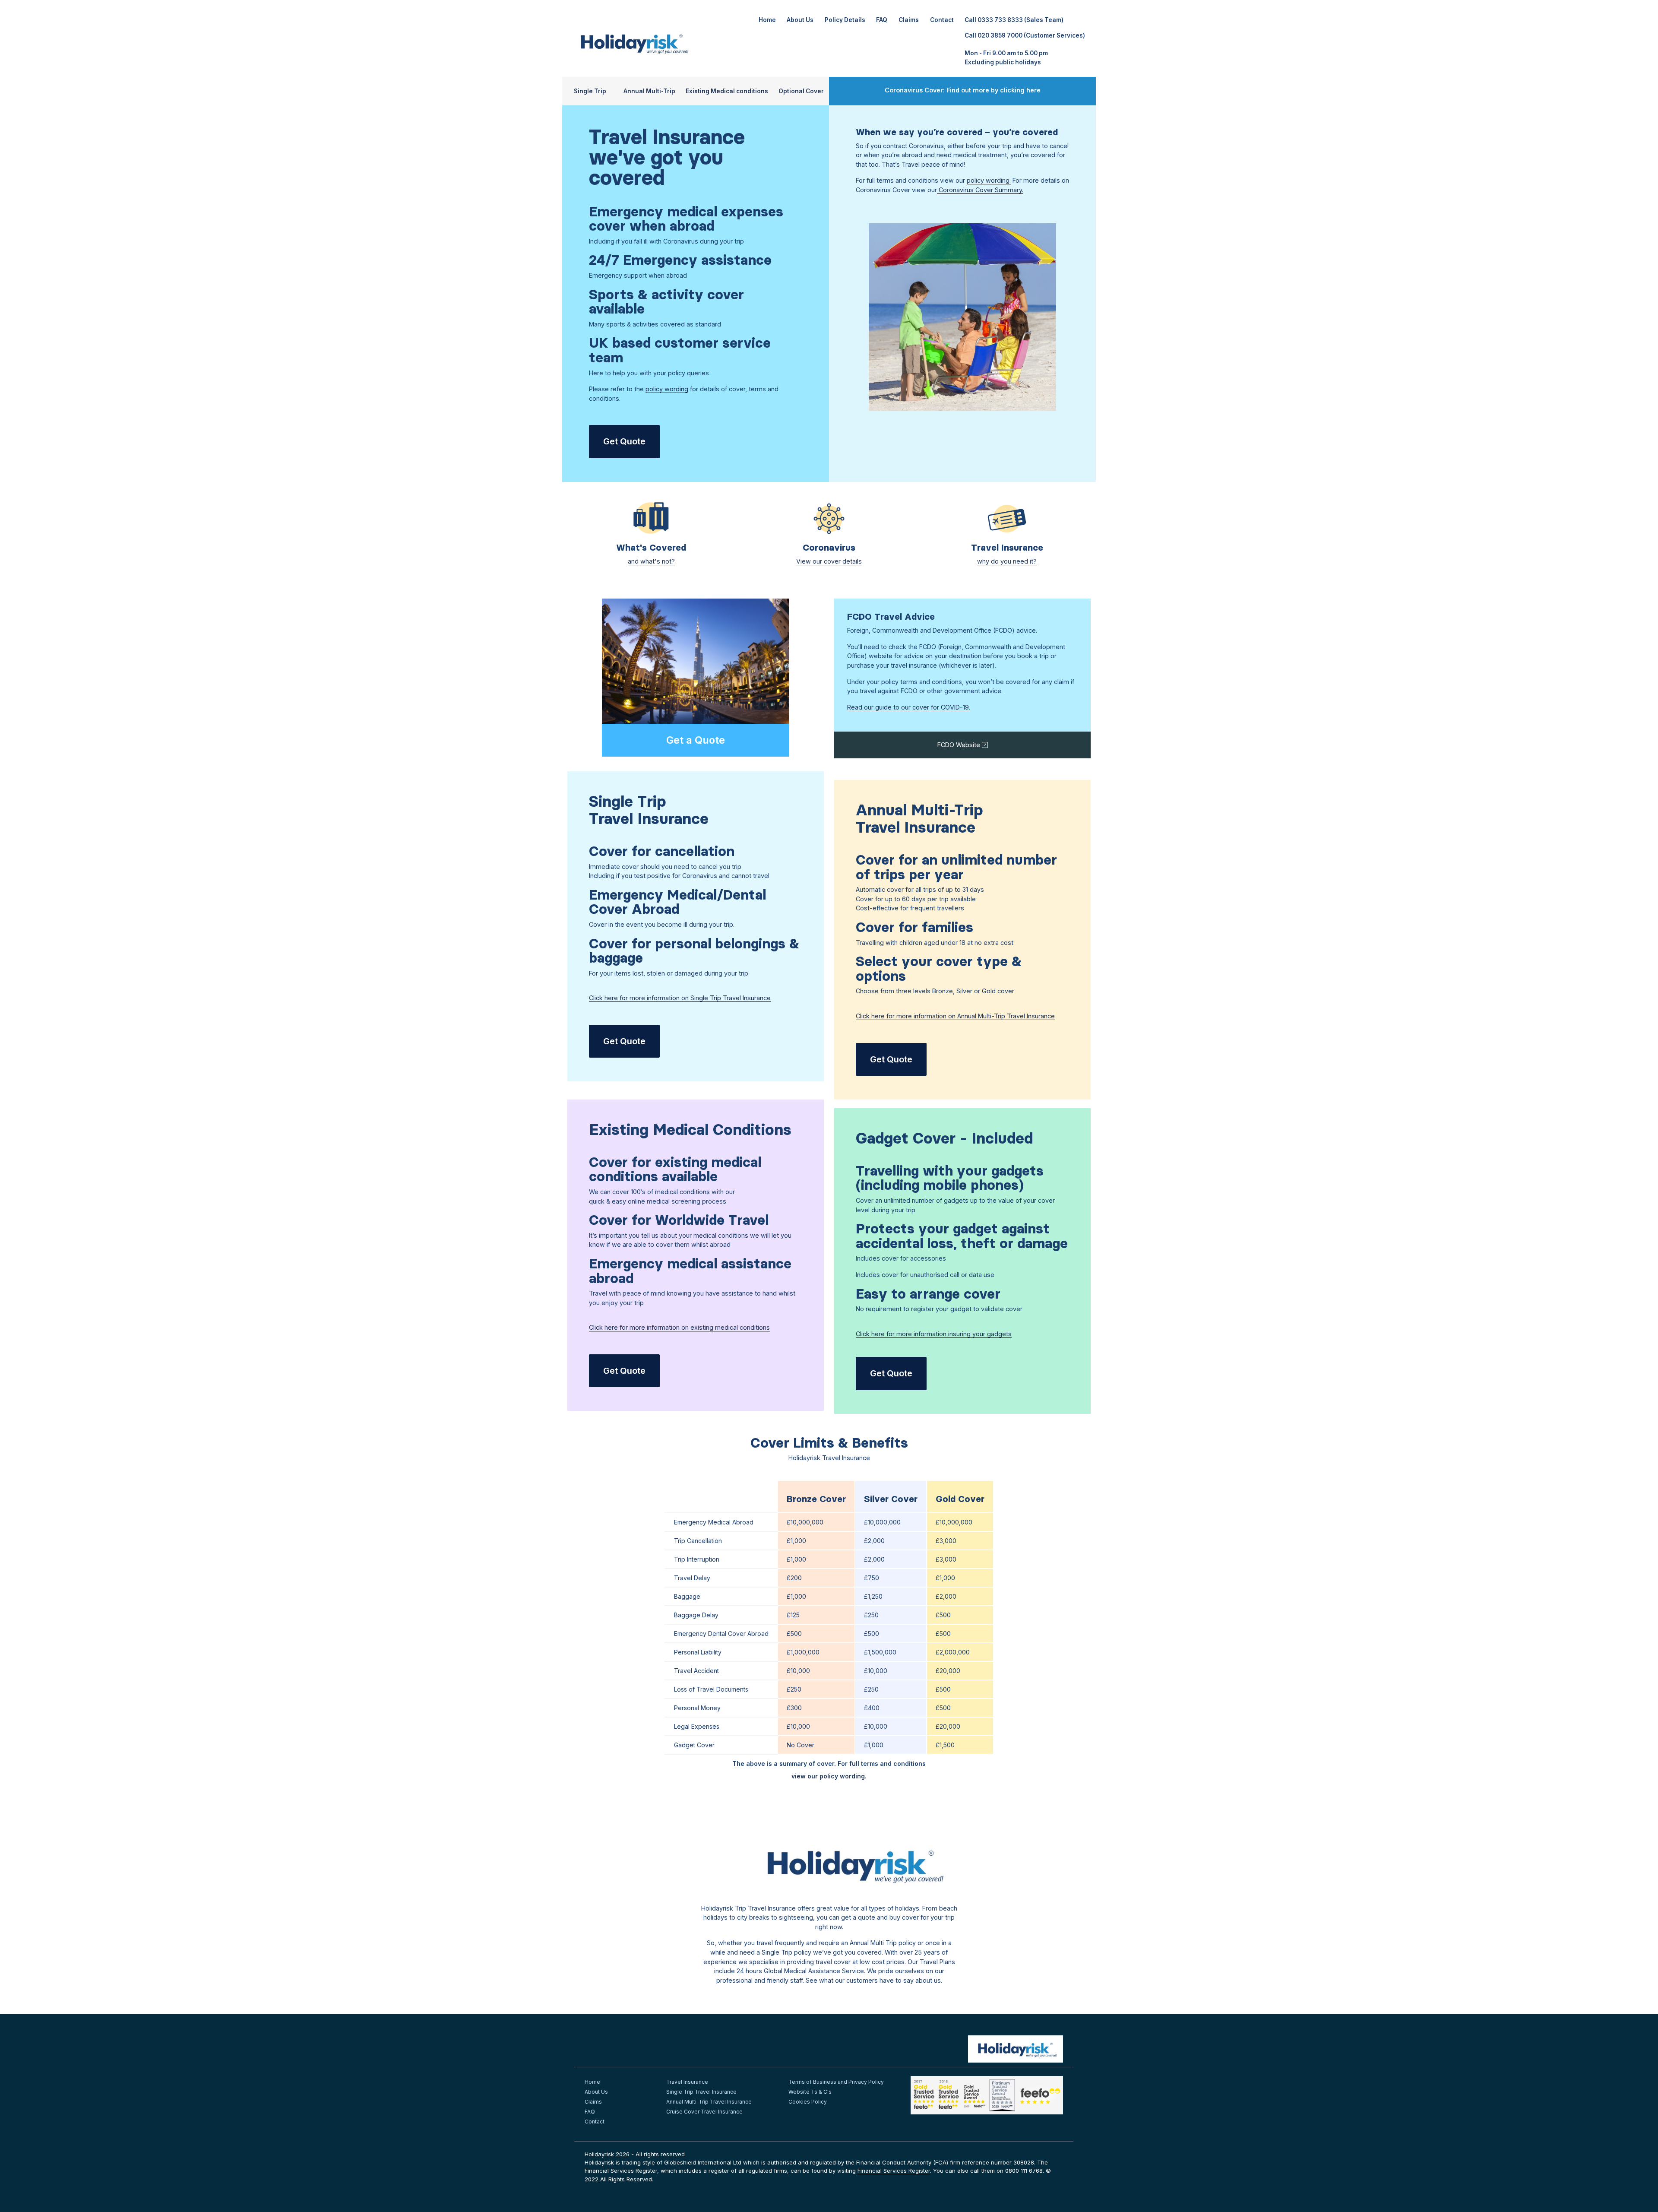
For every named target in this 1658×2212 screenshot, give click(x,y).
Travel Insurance (687, 2082)
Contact (942, 20)
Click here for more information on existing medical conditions (679, 1327)
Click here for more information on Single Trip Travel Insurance (680, 998)
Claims (909, 20)
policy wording (667, 389)
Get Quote (624, 441)
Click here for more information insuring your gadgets (934, 1334)
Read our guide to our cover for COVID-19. (909, 707)
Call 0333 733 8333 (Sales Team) (1014, 20)
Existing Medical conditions (727, 91)
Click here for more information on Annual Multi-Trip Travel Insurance (955, 1016)
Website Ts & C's (810, 2092)
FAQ (882, 20)
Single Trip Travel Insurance (701, 2092)
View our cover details (829, 561)
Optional (801, 91)
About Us (800, 20)
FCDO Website (960, 745)
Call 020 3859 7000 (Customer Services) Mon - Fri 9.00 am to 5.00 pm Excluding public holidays (1025, 49)
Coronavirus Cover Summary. (980, 190)
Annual (649, 91)
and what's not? (651, 561)
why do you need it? (1007, 561)
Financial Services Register (894, 2171)
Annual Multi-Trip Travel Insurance (709, 2102)
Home (767, 20)
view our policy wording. (829, 1776)
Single (590, 91)
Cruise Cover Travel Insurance (704, 2112)
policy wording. (989, 180)
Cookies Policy (808, 2102)
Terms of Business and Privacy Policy (836, 2082)
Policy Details (845, 20)
